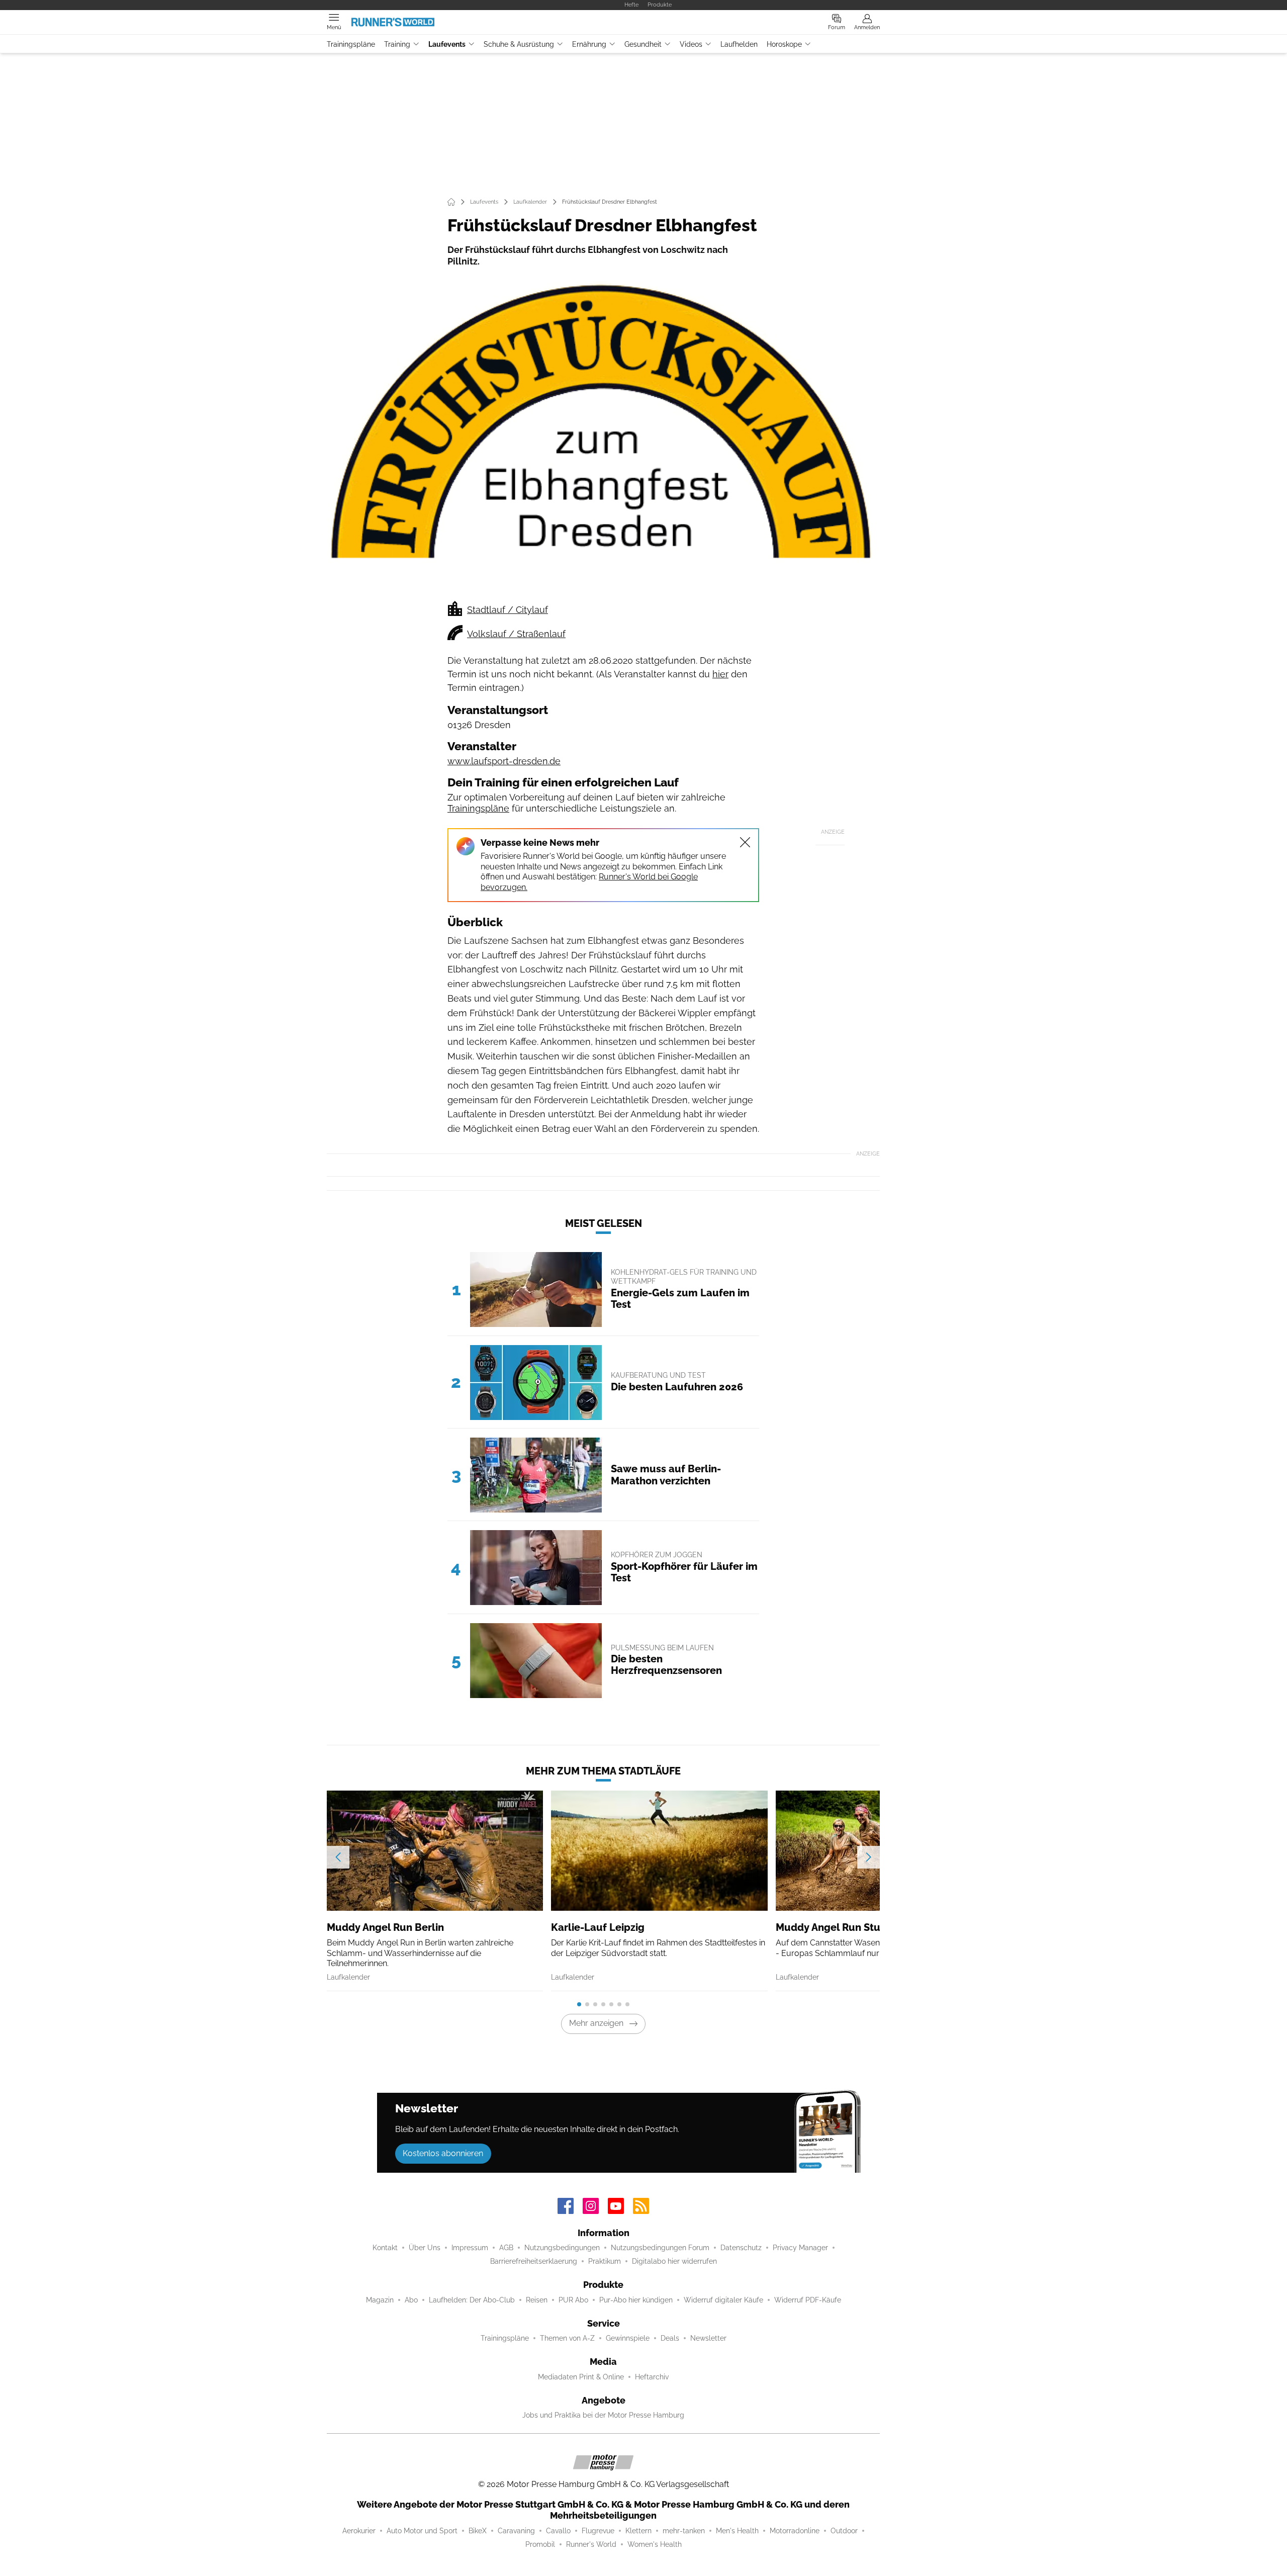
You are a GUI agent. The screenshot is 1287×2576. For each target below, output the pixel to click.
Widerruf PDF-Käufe (808, 2300)
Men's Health (737, 2531)
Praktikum (605, 2261)
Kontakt (385, 2248)
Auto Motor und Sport (422, 2531)
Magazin (380, 2300)
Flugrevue (598, 2531)
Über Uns (425, 2248)
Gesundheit (643, 44)
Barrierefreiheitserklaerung (534, 2261)
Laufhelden (739, 44)
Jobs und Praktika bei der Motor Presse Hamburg (603, 2415)
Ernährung (589, 44)
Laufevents (447, 44)
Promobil (540, 2544)
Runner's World (591, 2544)
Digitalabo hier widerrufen (674, 2261)
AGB (506, 2248)
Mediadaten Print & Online (581, 2377)
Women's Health (655, 2544)
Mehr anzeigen (596, 2023)
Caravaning (516, 2531)
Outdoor (844, 2531)
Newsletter (708, 2338)
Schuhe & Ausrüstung (519, 44)
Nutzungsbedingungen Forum (660, 2248)
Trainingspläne (351, 44)
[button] (603, 436)
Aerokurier (359, 2531)
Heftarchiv (652, 2377)
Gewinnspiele (628, 2338)
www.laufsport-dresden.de (504, 761)
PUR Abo (573, 2300)
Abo (411, 2300)
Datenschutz (741, 2248)
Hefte (631, 5)
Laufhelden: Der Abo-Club (472, 2300)
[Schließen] (745, 842)
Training (397, 44)
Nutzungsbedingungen (562, 2248)
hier (720, 674)
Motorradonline (795, 2531)
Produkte (660, 5)
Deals (670, 2338)
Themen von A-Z (567, 2338)
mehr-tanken (684, 2531)
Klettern (638, 2531)
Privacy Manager (800, 2248)
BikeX (478, 2531)
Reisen (537, 2300)
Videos (691, 44)
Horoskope (784, 44)
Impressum (470, 2248)
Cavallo (558, 2531)
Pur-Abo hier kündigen (636, 2300)
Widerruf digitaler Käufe (723, 2300)
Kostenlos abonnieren (443, 2153)
